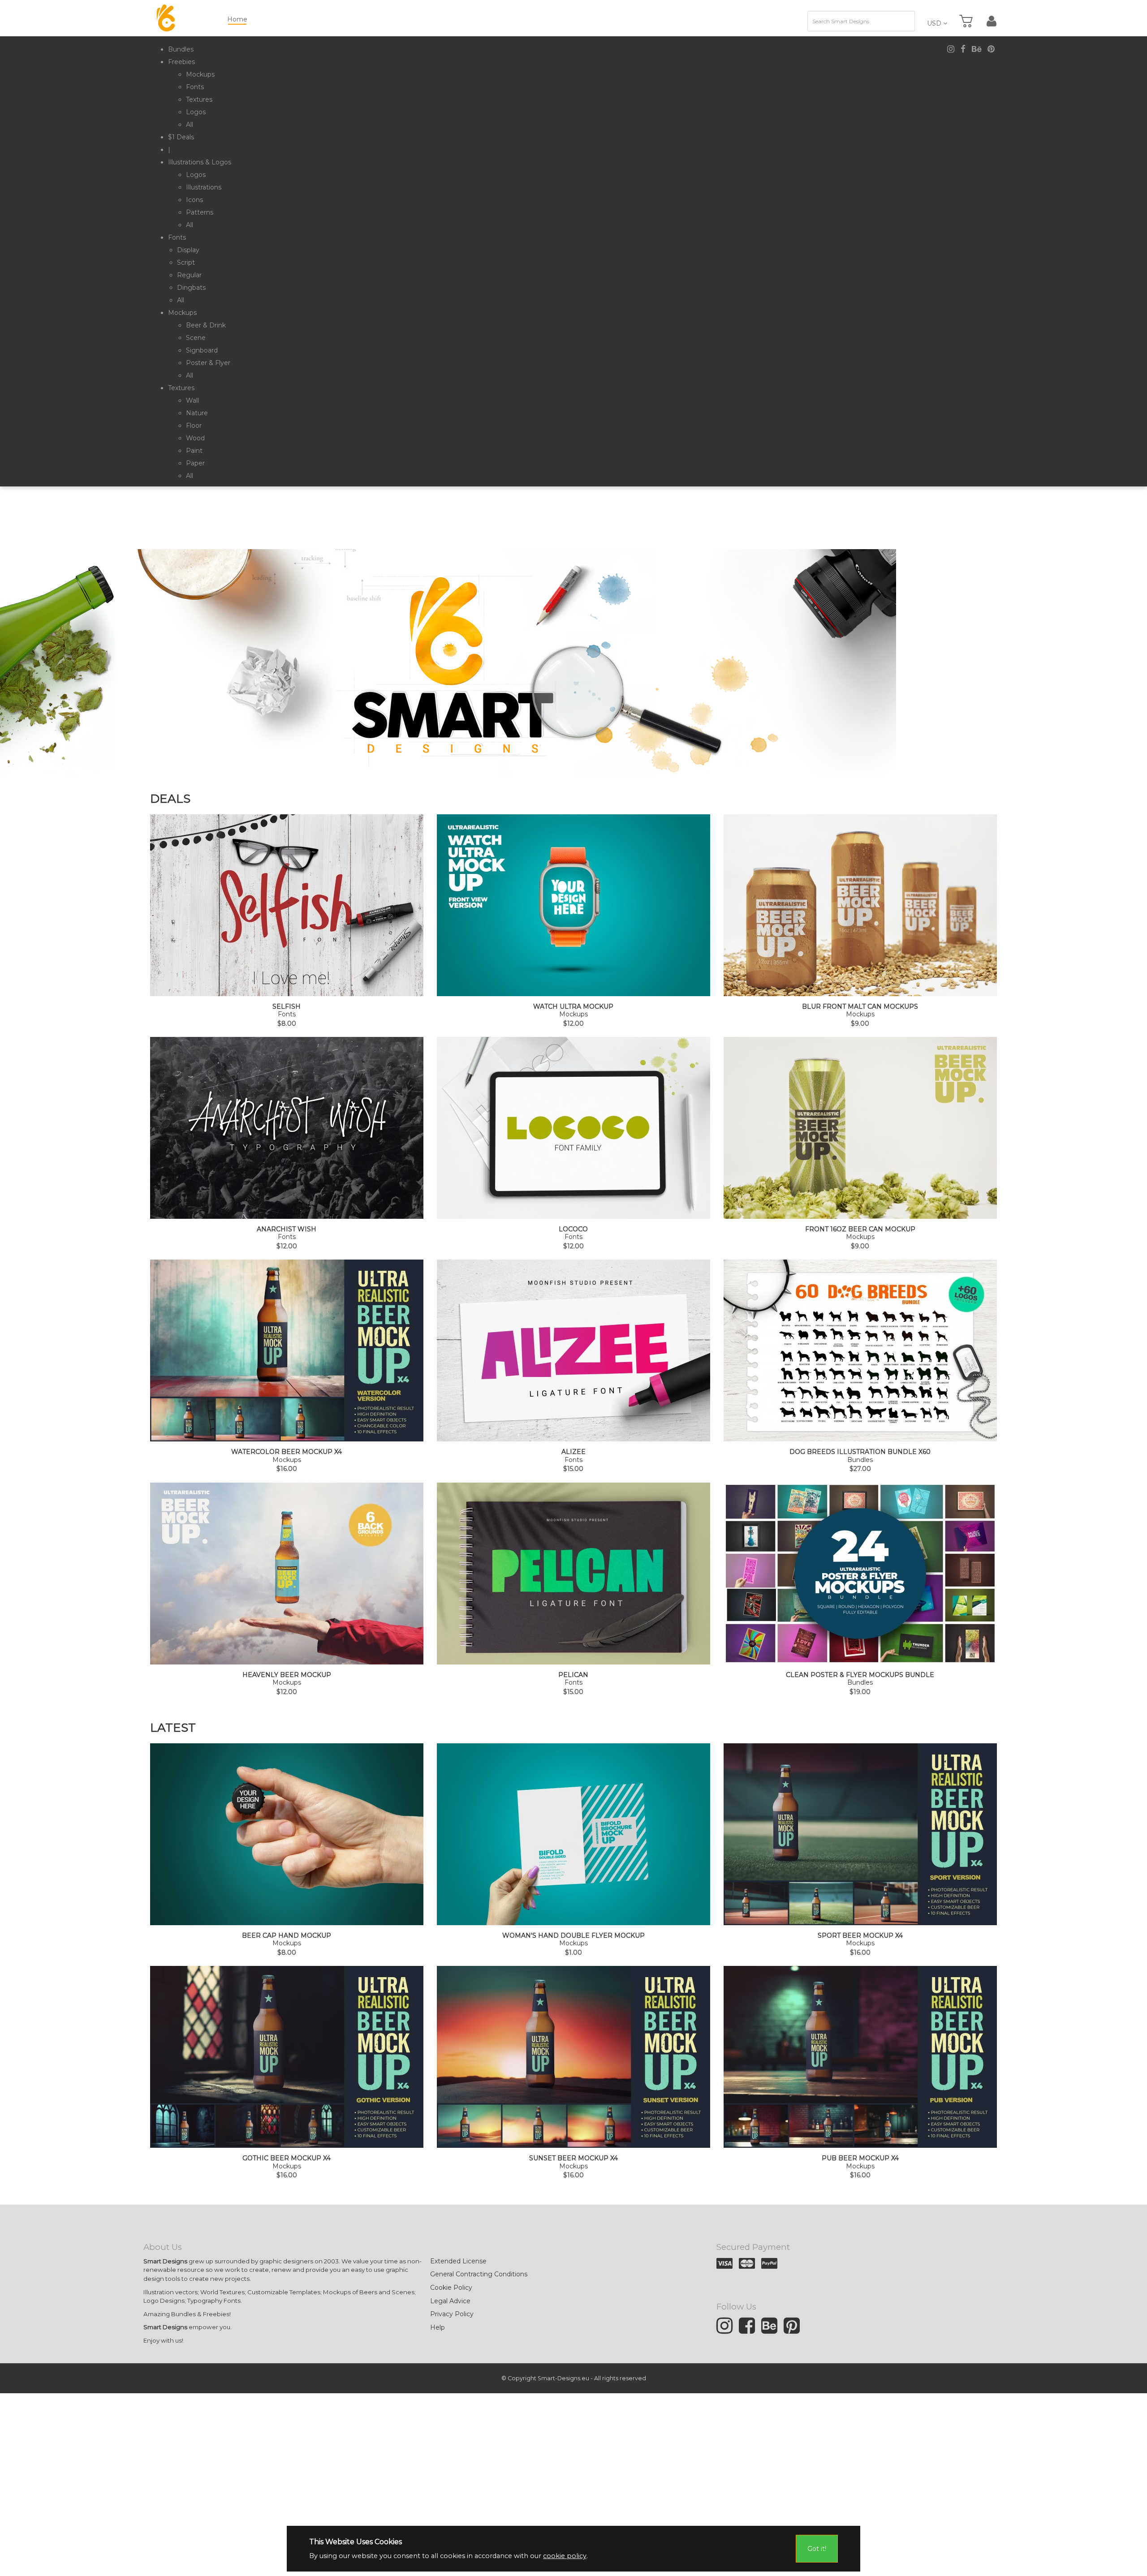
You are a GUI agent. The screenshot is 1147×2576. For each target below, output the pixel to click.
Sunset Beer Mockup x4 (573, 2158)
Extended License (458, 2261)
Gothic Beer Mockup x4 (287, 2158)
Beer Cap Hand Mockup (287, 1936)
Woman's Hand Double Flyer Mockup (573, 1936)
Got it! (817, 2549)
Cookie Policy (451, 2288)
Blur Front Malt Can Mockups (860, 1007)
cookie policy (565, 2556)
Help (438, 2327)
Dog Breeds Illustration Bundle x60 (860, 1452)
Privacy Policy (452, 2314)
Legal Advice (450, 2301)
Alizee (573, 1452)
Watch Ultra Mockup (573, 1007)
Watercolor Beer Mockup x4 (287, 1452)
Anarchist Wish (287, 1229)
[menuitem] (181, 49)
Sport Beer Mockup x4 (860, 1936)
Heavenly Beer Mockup (287, 1675)
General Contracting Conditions (479, 2274)
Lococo (573, 1229)
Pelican (573, 1675)
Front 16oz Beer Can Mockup (860, 1229)
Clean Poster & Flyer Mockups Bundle (860, 1675)
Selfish (287, 1007)
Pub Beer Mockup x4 (860, 2158)
